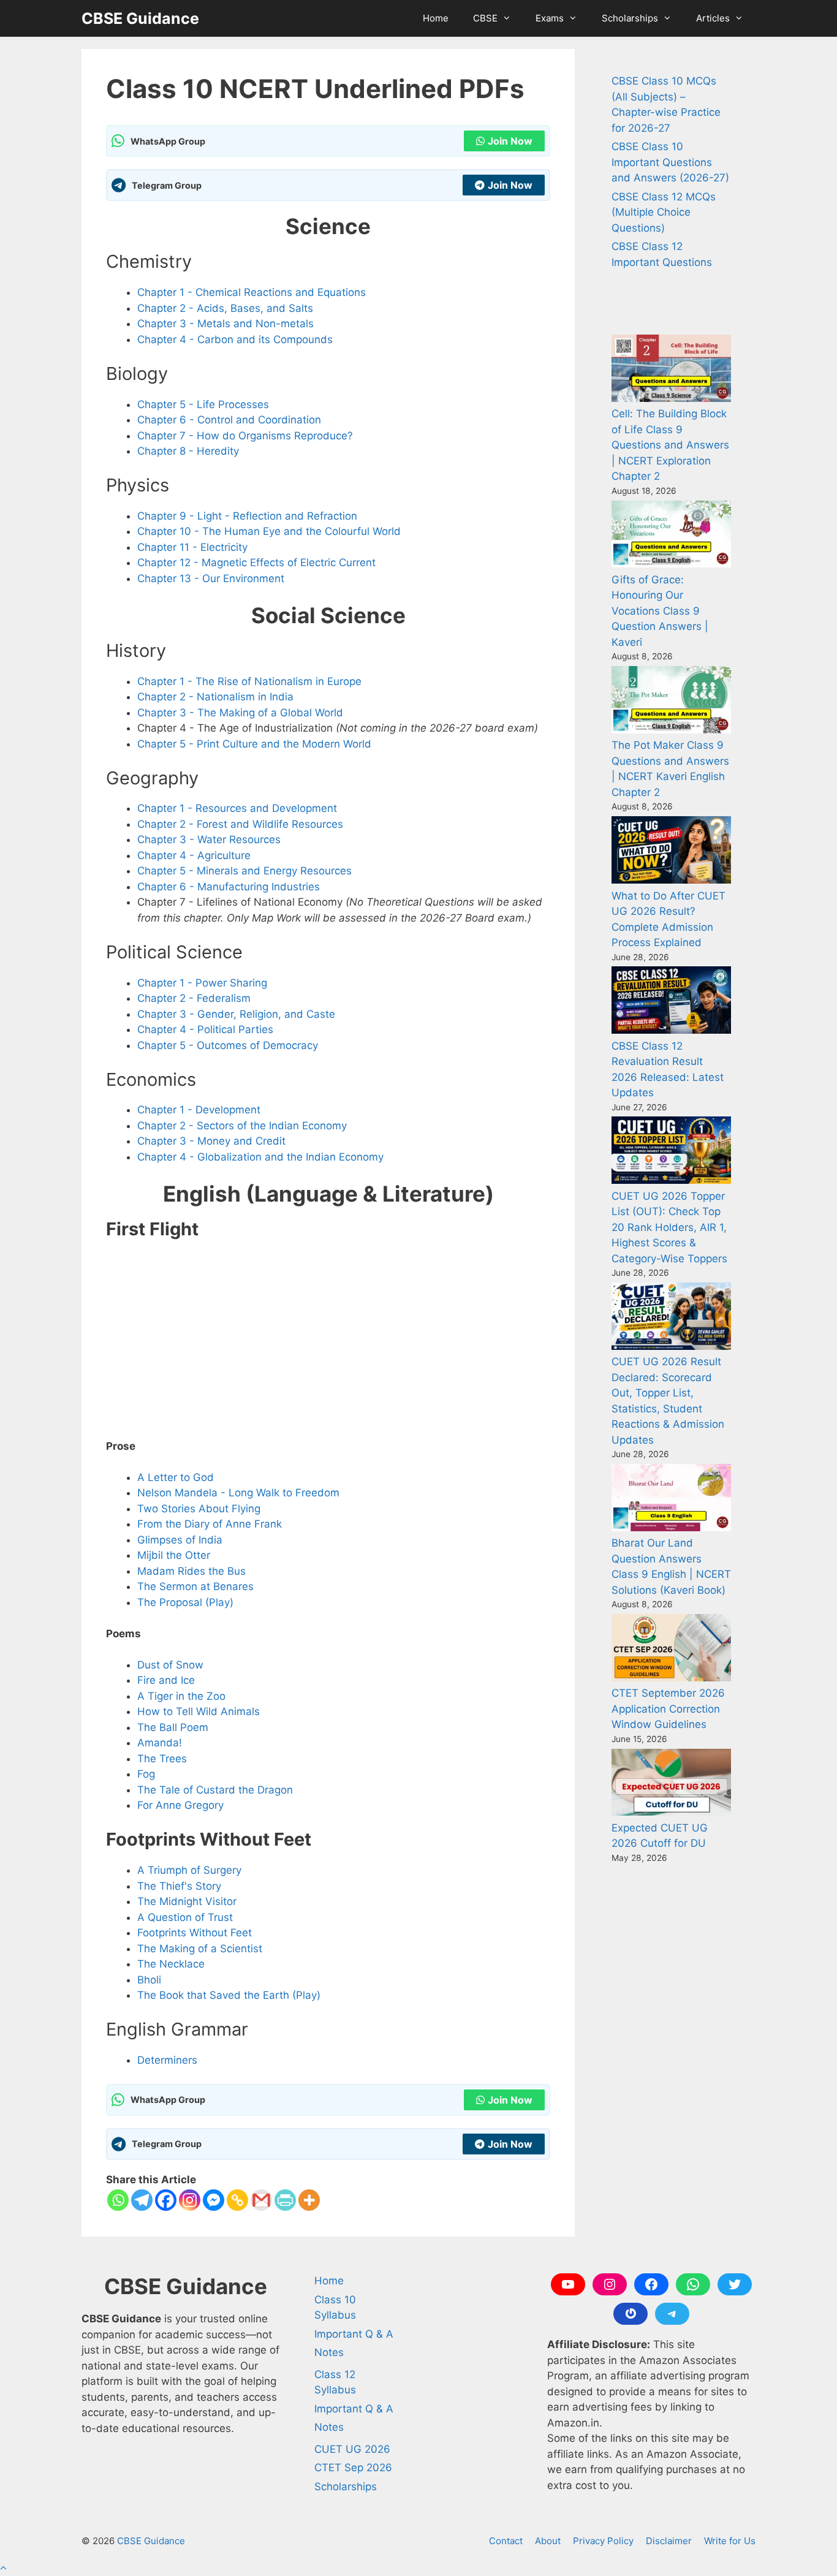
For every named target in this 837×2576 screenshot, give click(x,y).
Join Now (510, 141)
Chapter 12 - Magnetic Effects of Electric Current (256, 563)
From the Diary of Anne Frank (210, 1524)
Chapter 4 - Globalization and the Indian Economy (260, 1157)
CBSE (485, 18)
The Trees (162, 1759)
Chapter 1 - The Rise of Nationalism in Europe (249, 681)
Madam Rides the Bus (191, 1571)
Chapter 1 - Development (199, 1110)
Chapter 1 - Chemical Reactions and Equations (252, 292)
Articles (713, 18)
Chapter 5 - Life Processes (203, 404)
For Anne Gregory (180, 1805)
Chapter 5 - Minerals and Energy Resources (244, 871)
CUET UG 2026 (352, 2449)
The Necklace (171, 1964)
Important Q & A (354, 2334)
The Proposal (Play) (185, 1602)
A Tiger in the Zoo (181, 1696)
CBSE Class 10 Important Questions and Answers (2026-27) (670, 162)
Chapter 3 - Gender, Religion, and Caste (236, 1014)
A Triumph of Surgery (189, 1870)
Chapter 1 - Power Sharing (202, 983)
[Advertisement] (328, 1338)
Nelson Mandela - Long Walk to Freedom (238, 1493)
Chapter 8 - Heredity (188, 451)
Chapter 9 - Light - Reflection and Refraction (247, 516)
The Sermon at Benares (195, 1586)
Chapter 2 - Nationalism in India (215, 697)
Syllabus (335, 2315)
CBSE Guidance (140, 18)
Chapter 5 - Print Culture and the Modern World (254, 744)
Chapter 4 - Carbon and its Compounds (235, 339)
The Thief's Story (179, 1886)
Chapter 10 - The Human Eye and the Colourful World (269, 531)
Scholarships (630, 18)
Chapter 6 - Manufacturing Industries (229, 887)
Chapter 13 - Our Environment (211, 578)
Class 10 (335, 2300)
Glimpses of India (180, 1540)
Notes (329, 2352)
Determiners (167, 2060)
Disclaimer (669, 2541)
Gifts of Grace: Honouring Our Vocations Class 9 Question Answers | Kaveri (660, 611)
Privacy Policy (603, 2541)
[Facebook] (166, 2200)
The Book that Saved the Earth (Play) (229, 1995)
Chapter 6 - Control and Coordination (229, 420)
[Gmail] (261, 2200)
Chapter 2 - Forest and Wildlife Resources (240, 824)
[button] (3, 2568)
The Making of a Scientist (200, 1949)
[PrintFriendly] (285, 2200)
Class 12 (335, 2374)
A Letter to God (176, 1477)
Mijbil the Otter (174, 1555)
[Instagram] (190, 2200)
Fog (146, 1774)
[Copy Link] (237, 2200)
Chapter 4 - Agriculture (194, 855)
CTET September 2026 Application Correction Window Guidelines (668, 1709)
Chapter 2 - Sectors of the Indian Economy (242, 1126)
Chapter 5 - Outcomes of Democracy (228, 1045)
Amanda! (160, 1743)
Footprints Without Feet (195, 1933)
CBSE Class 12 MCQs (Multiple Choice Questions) (664, 212)
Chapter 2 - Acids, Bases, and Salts (225, 308)
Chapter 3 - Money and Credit (211, 1141)
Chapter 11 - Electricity (192, 547)
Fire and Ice (166, 1680)
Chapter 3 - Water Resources (209, 839)
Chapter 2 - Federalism (194, 998)
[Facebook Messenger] (214, 2200)
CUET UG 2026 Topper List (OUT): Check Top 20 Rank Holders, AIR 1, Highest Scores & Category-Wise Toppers (669, 1227)
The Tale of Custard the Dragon (215, 1790)
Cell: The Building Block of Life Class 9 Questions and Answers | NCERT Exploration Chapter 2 (670, 445)
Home (436, 18)
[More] (309, 2200)
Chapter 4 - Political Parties (205, 1029)
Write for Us (730, 2541)
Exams (550, 18)
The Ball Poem (173, 1727)
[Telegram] (142, 2200)
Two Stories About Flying (199, 1509)
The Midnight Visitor (187, 1901)
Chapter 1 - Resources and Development (237, 808)
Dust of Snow (170, 1665)
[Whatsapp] (118, 2200)
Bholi (149, 1980)
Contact (506, 2541)
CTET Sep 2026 (353, 2468)
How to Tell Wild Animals (199, 1711)
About (548, 2541)
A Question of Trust (185, 1917)
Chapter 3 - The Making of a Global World (240, 713)
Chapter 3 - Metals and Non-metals (225, 324)
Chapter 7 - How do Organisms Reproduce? (245, 436)
